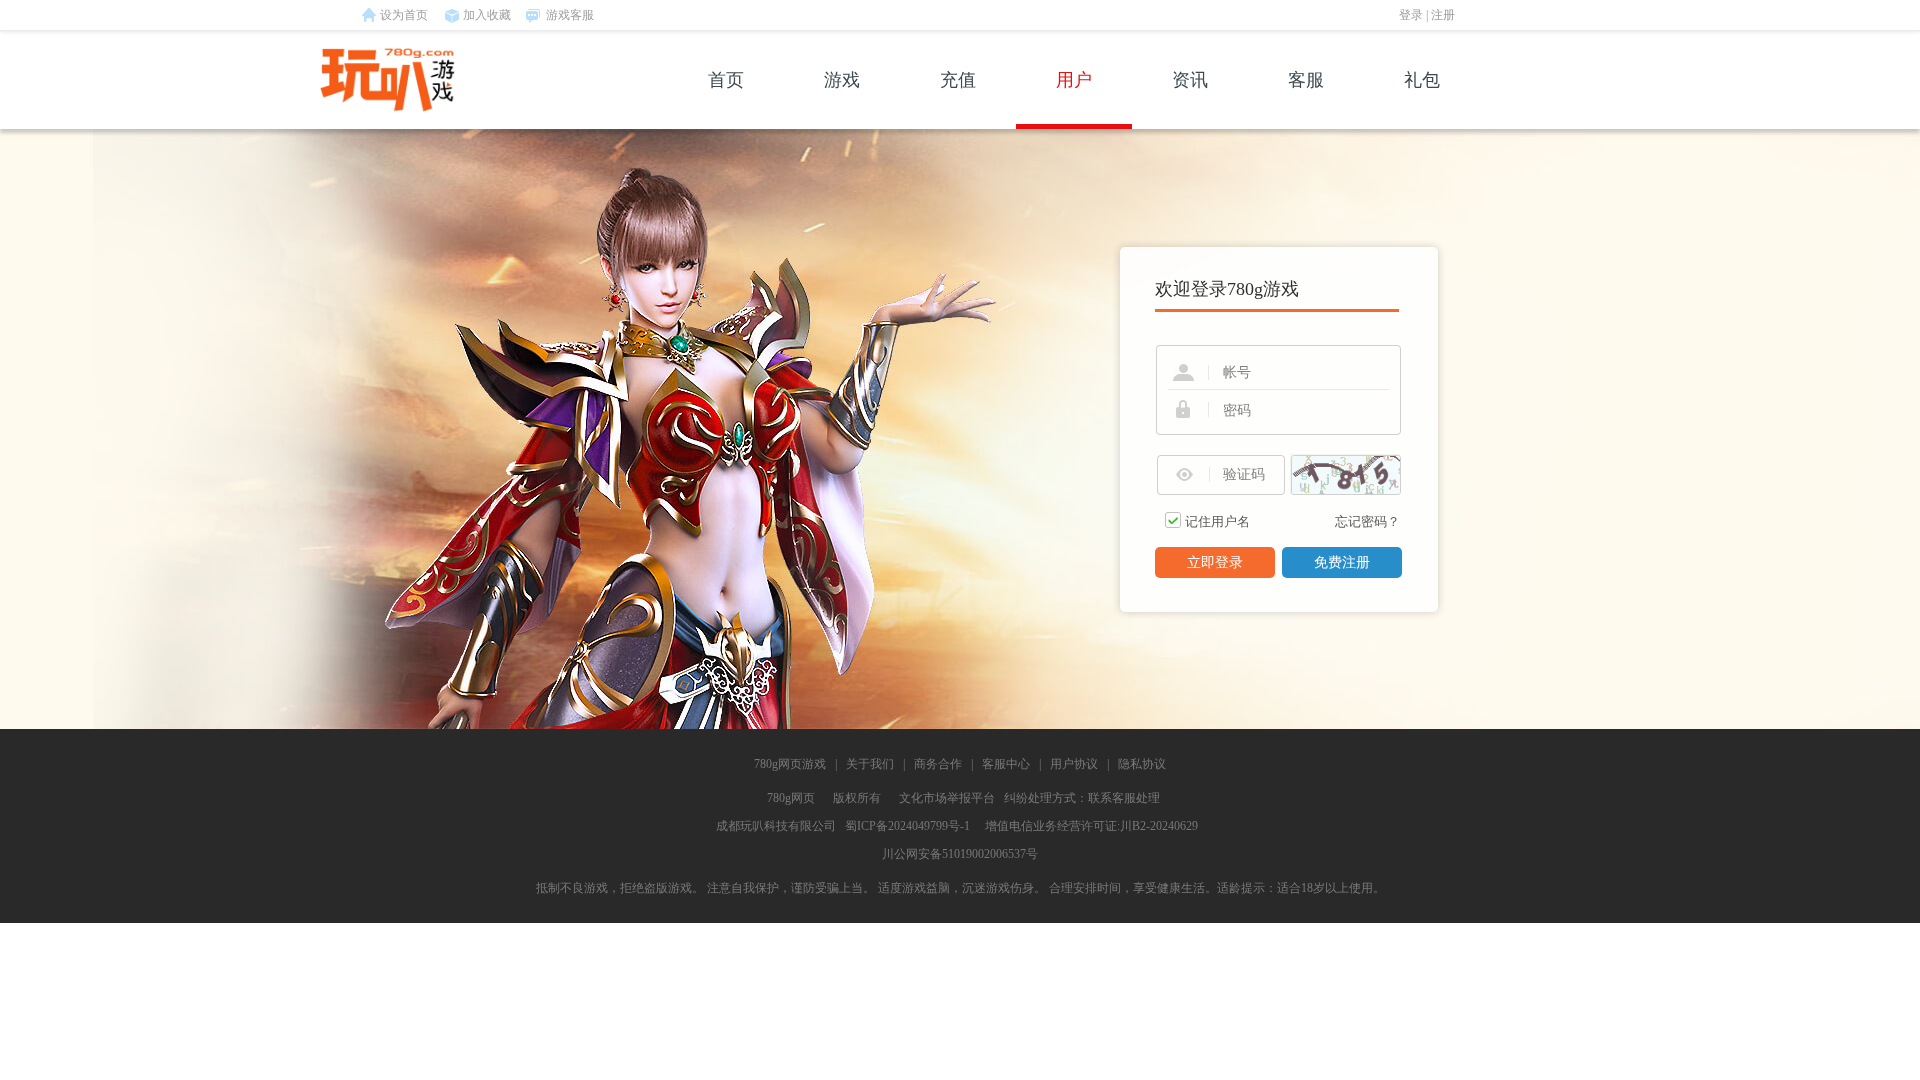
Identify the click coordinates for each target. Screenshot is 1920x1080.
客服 (1306, 80)
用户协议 (1074, 764)
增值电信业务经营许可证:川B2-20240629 (1091, 826)
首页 (726, 80)
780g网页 (791, 798)
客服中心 (1006, 764)
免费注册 (1342, 562)
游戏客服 (570, 15)
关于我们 (870, 764)
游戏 (842, 80)
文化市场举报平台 (947, 798)
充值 (958, 80)
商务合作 (938, 764)
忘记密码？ (1367, 521)
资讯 (1190, 80)
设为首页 (404, 15)
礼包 (1422, 80)
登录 (1411, 15)
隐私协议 (1142, 764)
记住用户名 (1217, 521)
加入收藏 (487, 15)
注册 (1443, 15)
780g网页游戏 (790, 764)
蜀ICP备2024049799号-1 (907, 826)
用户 (1074, 80)
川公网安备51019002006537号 (960, 854)
